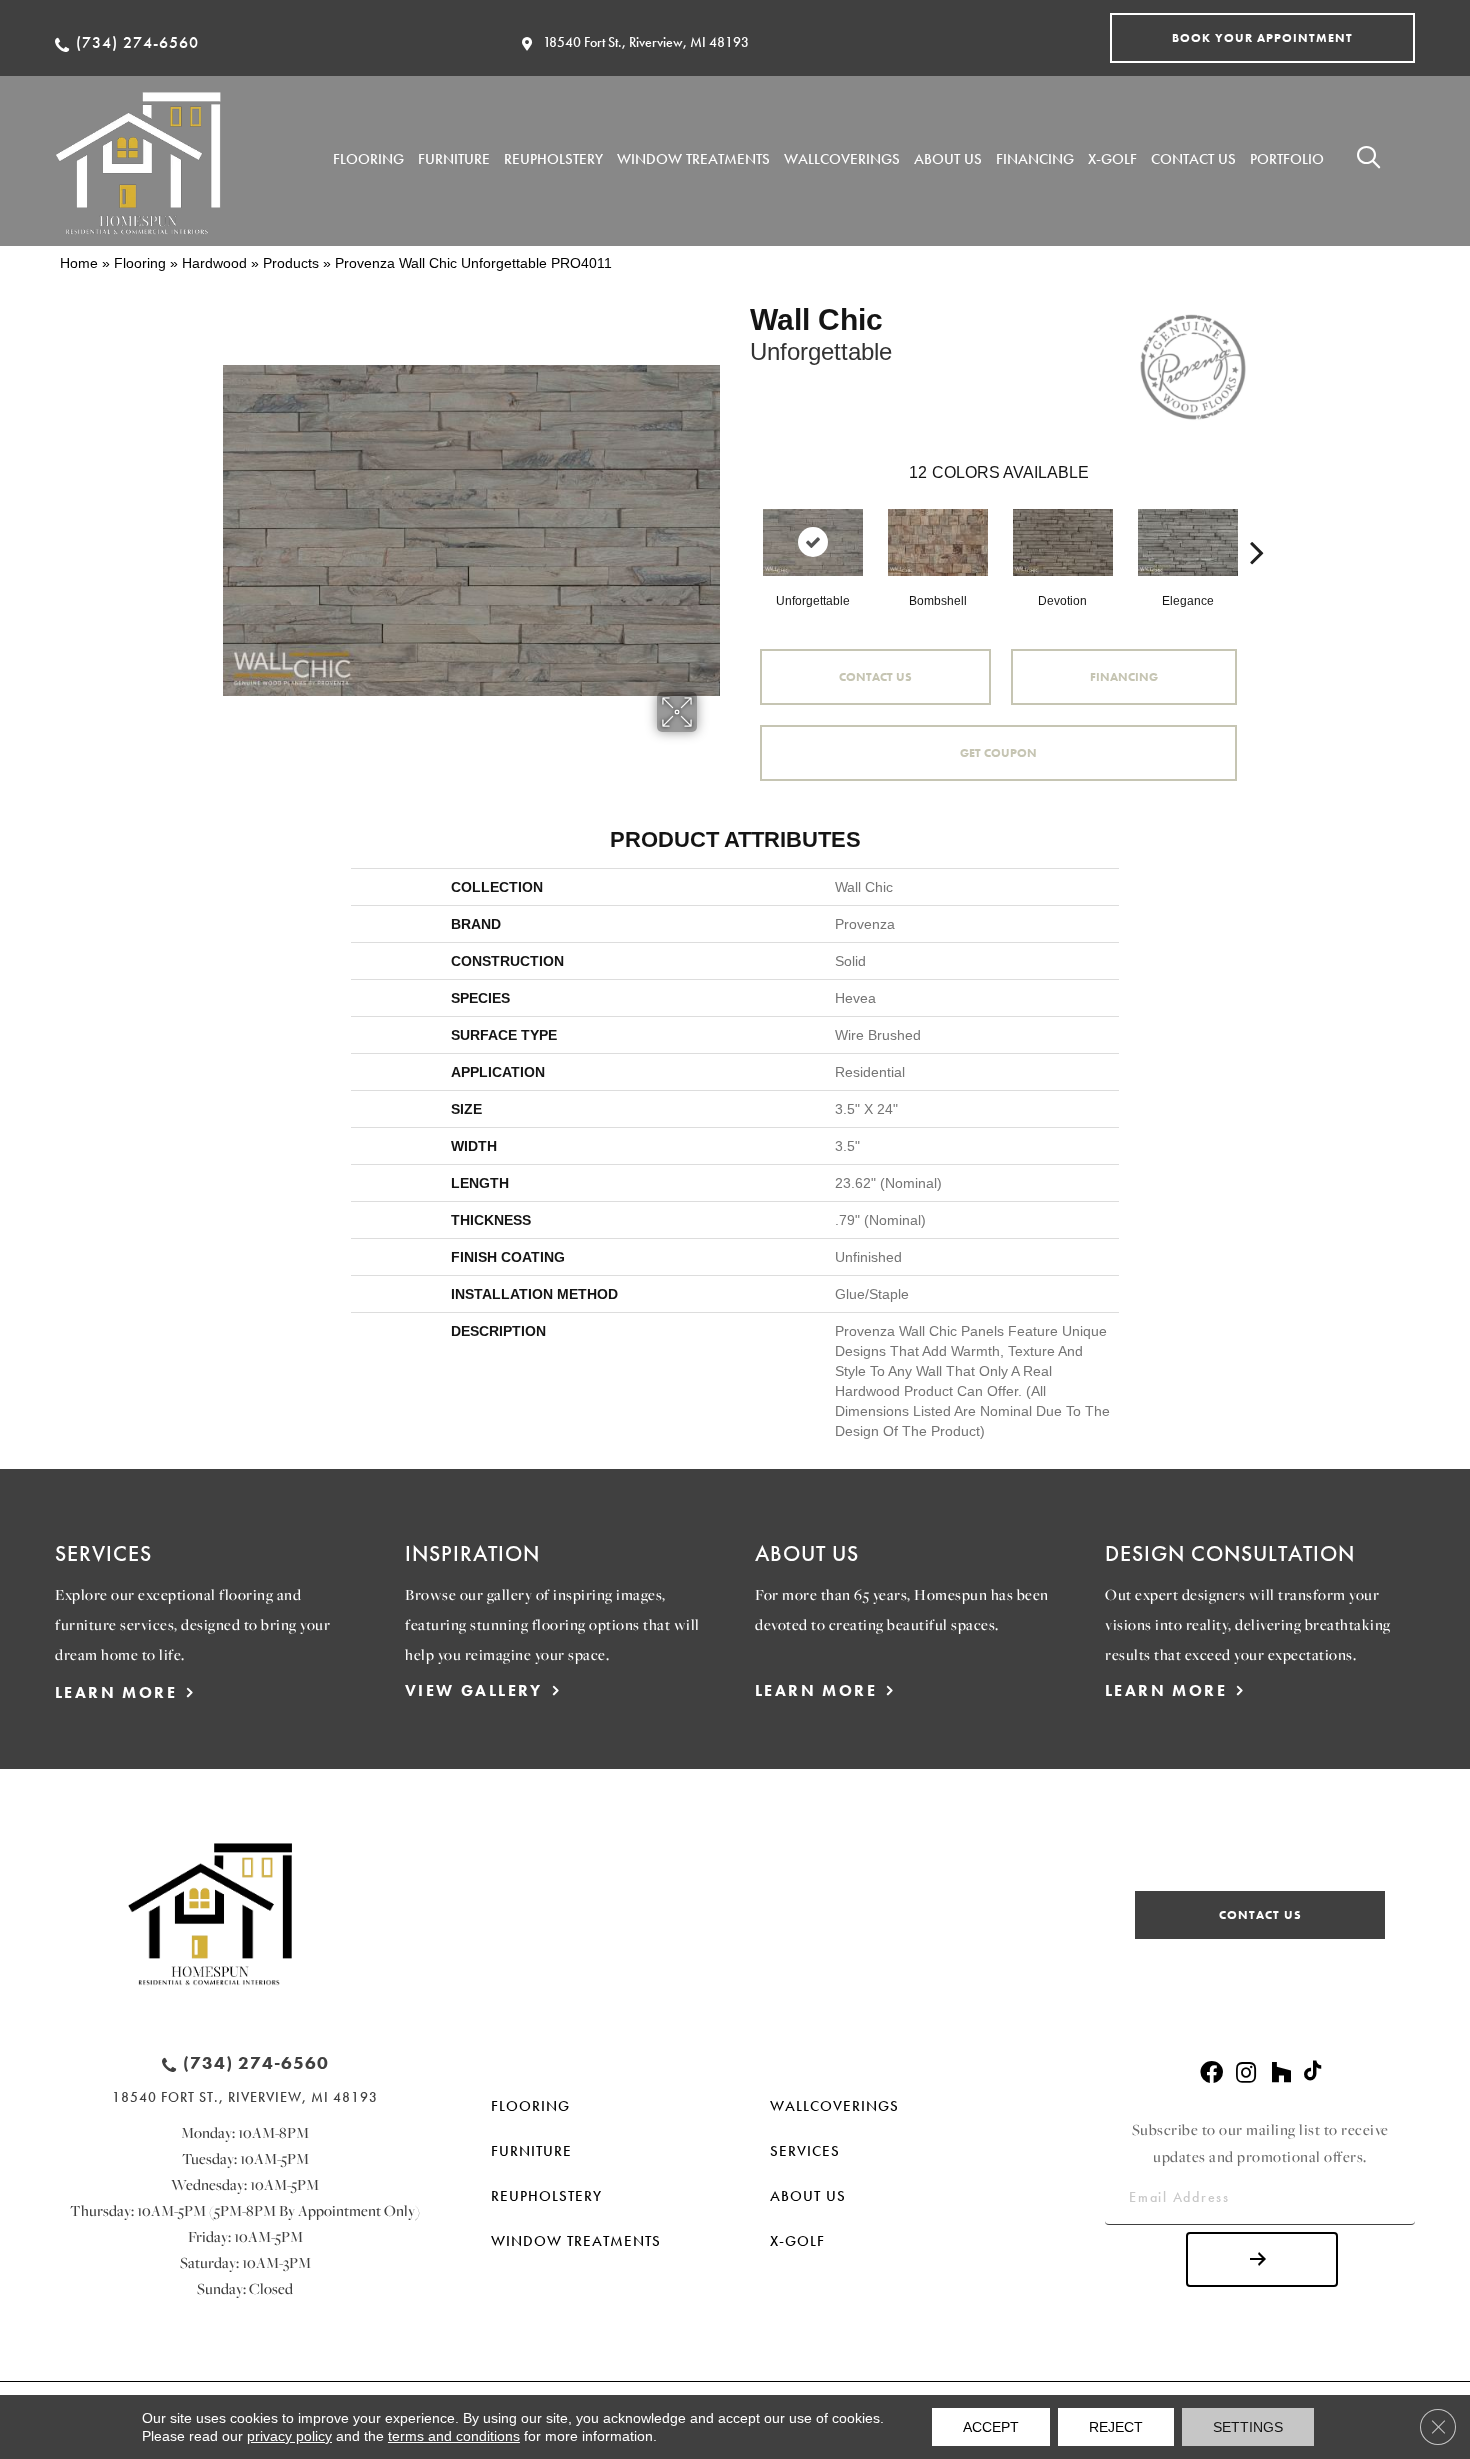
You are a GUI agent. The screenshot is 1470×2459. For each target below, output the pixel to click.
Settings (1248, 2427)
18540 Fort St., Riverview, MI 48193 (646, 42)
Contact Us (875, 677)
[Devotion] (1063, 542)
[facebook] (1211, 2073)
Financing (1124, 677)
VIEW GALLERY (474, 1690)
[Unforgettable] (813, 542)
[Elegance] (1188, 542)
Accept (991, 2427)
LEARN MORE (116, 1692)
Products (291, 263)
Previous (740, 522)
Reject (1116, 2427)
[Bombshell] (938, 542)
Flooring (140, 263)
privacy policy (289, 2436)
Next (1257, 522)
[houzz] (1281, 2073)
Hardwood (214, 263)
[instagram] (1246, 2073)
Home (79, 263)
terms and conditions (454, 2436)
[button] (1262, 38)
